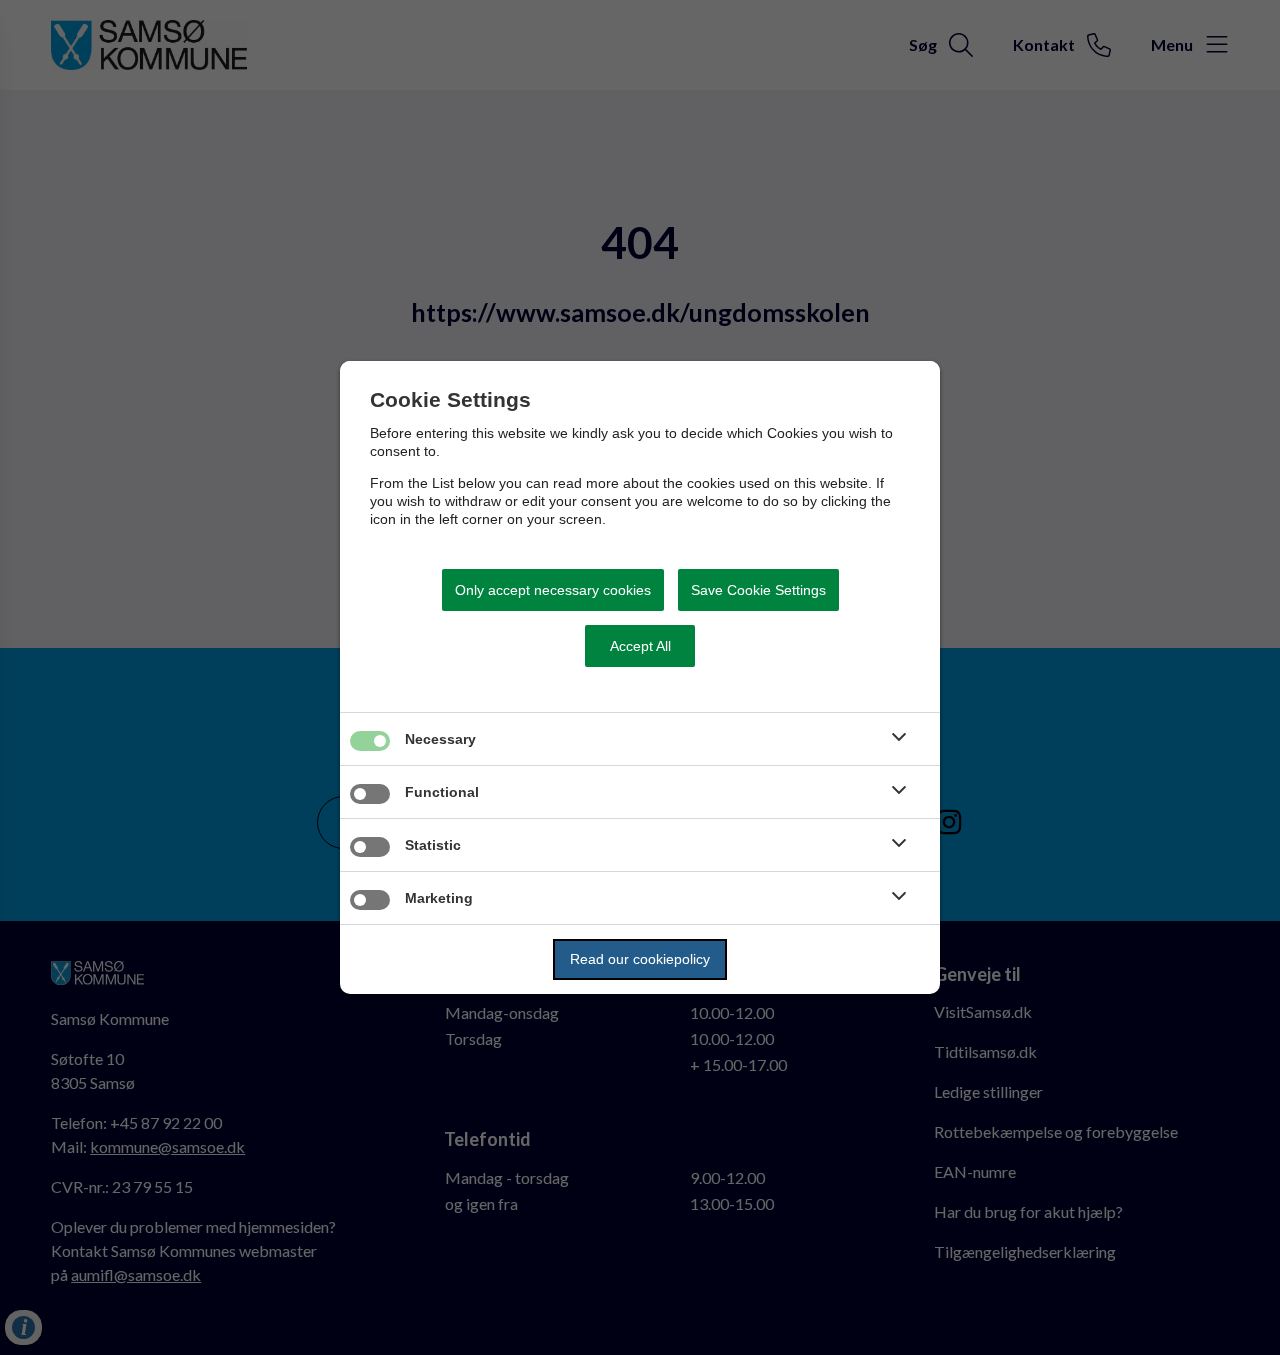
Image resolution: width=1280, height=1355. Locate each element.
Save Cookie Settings (758, 590)
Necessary (440, 739)
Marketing (439, 898)
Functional (442, 792)
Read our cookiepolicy (640, 959)
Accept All (640, 646)
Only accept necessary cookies (553, 590)
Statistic (433, 845)
